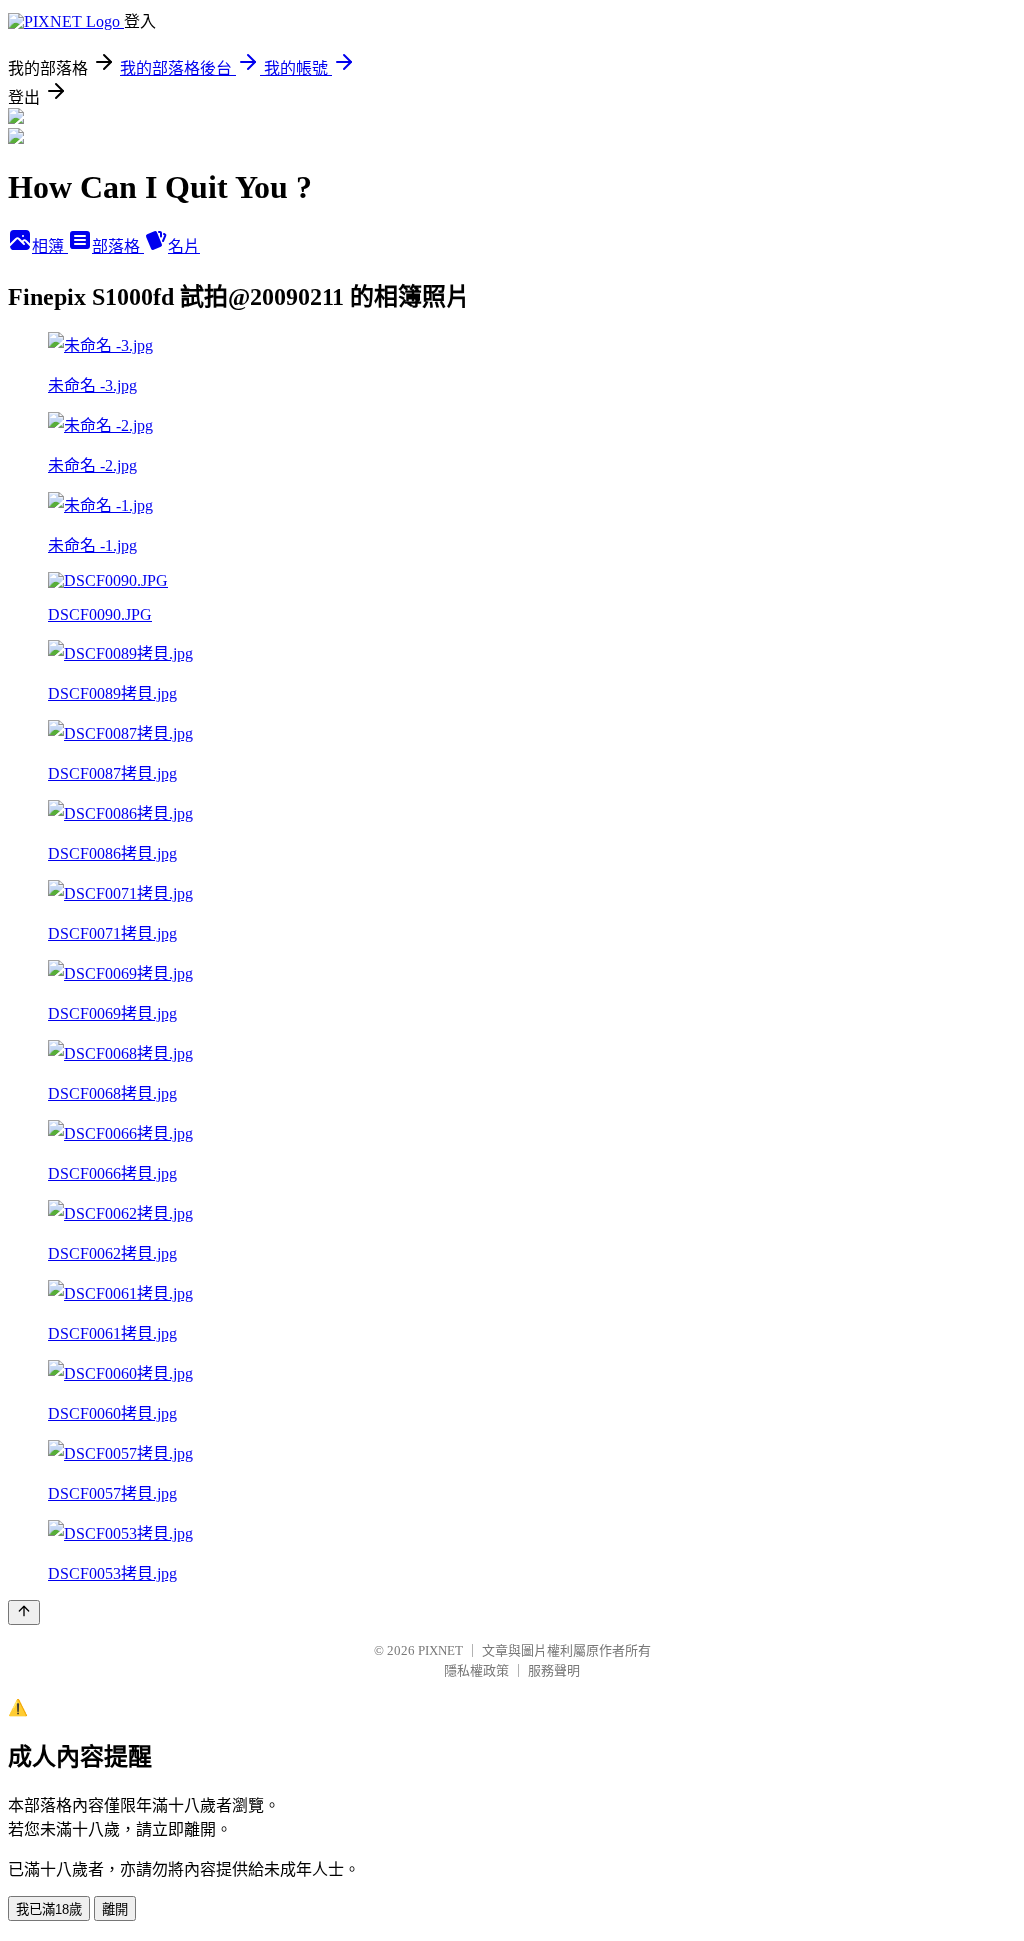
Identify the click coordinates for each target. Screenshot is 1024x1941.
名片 (184, 246)
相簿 (50, 246)
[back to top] (24, 1612)
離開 (115, 1909)
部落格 (118, 246)
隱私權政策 (476, 1670)
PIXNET (440, 1650)
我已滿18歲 (49, 1909)
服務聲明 (554, 1670)
